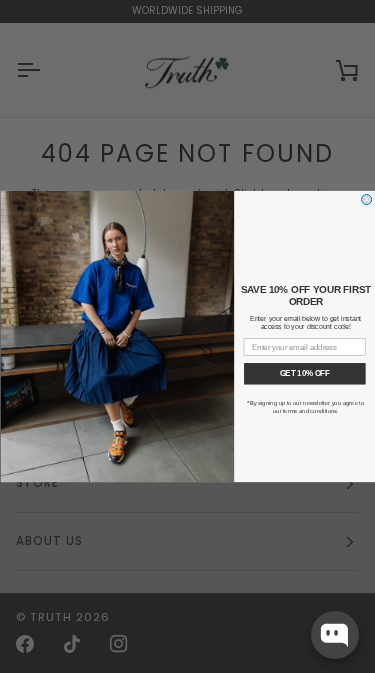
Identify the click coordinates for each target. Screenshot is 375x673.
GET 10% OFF (304, 373)
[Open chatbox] (335, 635)
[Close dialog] (366, 199)
